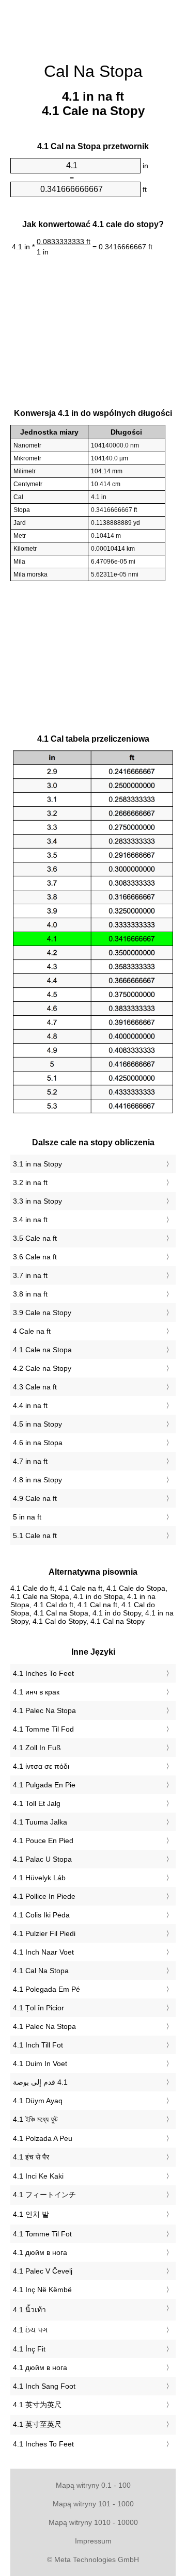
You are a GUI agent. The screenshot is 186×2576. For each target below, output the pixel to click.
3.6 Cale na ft (35, 1257)
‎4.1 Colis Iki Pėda (41, 1915)
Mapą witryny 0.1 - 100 (93, 2485)
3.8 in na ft (30, 1294)
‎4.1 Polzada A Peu (43, 2138)
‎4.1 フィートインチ (44, 2195)
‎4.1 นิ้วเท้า (29, 2310)
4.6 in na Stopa (38, 1443)
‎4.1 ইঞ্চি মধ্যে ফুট (35, 2119)
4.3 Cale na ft (35, 1387)
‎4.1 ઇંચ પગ (30, 2330)
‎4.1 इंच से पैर (31, 2157)
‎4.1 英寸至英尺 (37, 2424)
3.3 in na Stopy (37, 1201)
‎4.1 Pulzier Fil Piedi (44, 1933)
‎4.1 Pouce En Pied (43, 1841)
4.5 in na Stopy (37, 1424)
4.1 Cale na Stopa (42, 1350)
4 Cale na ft (32, 1331)
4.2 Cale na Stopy (42, 1368)
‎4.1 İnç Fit (29, 2349)
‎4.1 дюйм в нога (40, 2252)
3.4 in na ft (30, 1220)
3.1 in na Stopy (37, 1164)
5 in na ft (27, 1517)
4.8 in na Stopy (37, 1480)
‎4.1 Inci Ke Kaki (38, 2176)
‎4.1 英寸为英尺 (37, 2405)
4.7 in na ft (30, 1461)
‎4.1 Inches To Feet (43, 1673)
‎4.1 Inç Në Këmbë (42, 2290)
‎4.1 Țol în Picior (38, 2008)
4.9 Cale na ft (35, 1498)
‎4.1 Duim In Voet (40, 2063)
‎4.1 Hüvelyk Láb (39, 1878)
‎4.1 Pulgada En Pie (44, 1785)
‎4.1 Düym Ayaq (38, 2101)
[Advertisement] (93, 26)
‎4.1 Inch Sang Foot (44, 2386)
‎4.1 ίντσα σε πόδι (41, 1766)
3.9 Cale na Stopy (42, 1313)
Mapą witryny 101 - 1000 (93, 2504)
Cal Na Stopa (93, 71)
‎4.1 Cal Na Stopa (41, 1971)
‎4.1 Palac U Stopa (42, 1859)
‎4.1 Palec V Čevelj (43, 2271)
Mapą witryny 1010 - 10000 (93, 2522)
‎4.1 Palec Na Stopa (44, 1710)
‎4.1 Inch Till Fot (38, 2045)
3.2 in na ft (30, 1182)
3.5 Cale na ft (35, 1238)
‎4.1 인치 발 (31, 2214)
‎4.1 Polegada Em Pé (47, 1989)
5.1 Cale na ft (35, 1535)
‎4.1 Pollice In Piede (44, 1896)
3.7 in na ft (30, 1275)
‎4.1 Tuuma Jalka (40, 1822)
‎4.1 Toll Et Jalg (37, 1803)
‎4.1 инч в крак (36, 1692)
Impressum (93, 2541)
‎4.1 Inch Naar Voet (43, 1952)
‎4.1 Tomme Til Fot (42, 2234)
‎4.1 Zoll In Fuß (37, 1748)
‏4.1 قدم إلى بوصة (40, 2082)
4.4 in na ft (30, 1405)
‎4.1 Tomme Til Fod (43, 1729)
